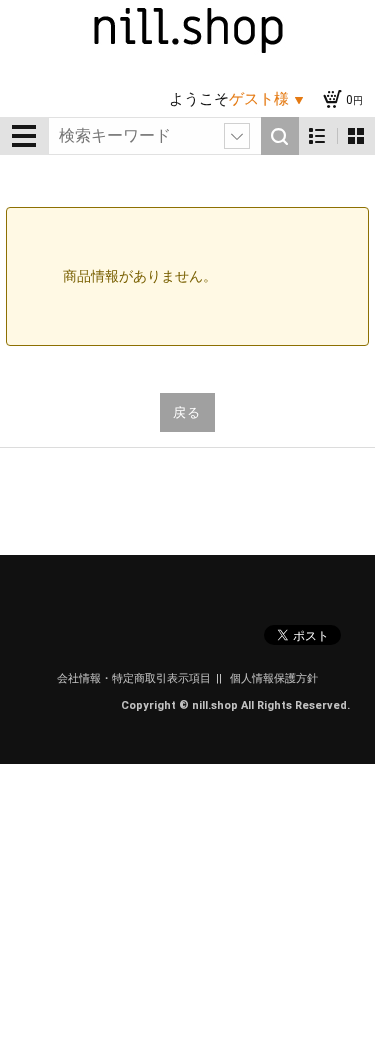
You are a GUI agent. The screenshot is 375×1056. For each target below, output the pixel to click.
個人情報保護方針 (274, 678)
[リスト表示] (317, 136)
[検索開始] (280, 136)
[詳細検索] (237, 136)
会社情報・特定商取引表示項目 (134, 678)
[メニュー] (24, 136)
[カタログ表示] (356, 136)
